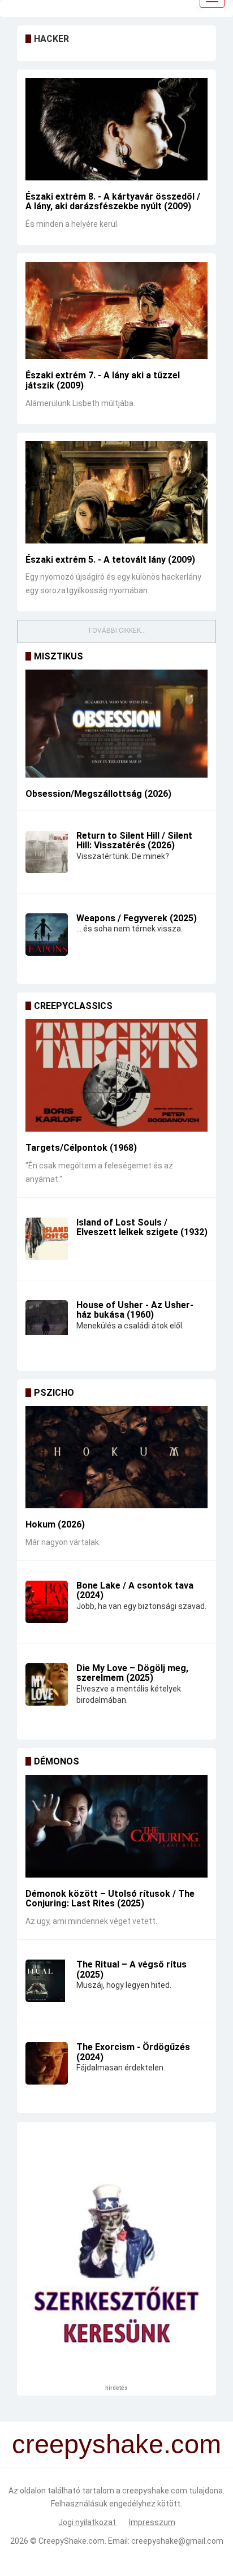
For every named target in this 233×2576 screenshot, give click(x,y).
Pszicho (54, 1393)
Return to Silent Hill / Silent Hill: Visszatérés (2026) (134, 841)
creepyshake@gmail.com (177, 2541)
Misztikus (59, 656)
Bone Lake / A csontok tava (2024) (135, 1591)
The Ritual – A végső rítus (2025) (131, 1969)
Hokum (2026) (55, 1524)
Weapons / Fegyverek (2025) (137, 918)
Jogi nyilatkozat (88, 2522)
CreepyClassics (73, 1006)
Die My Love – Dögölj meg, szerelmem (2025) (132, 1673)
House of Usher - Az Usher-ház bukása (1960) (135, 1310)
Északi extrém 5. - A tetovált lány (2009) (110, 560)
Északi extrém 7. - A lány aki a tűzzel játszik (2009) (103, 380)
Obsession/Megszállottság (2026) (98, 794)
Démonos (57, 1761)
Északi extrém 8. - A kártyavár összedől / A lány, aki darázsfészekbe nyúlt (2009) (113, 202)
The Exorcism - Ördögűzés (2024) (133, 2052)
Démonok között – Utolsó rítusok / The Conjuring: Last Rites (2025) (110, 1899)
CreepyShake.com (72, 2541)
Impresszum (152, 2522)
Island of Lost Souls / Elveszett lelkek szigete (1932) (142, 1227)
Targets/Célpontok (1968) (81, 1148)
